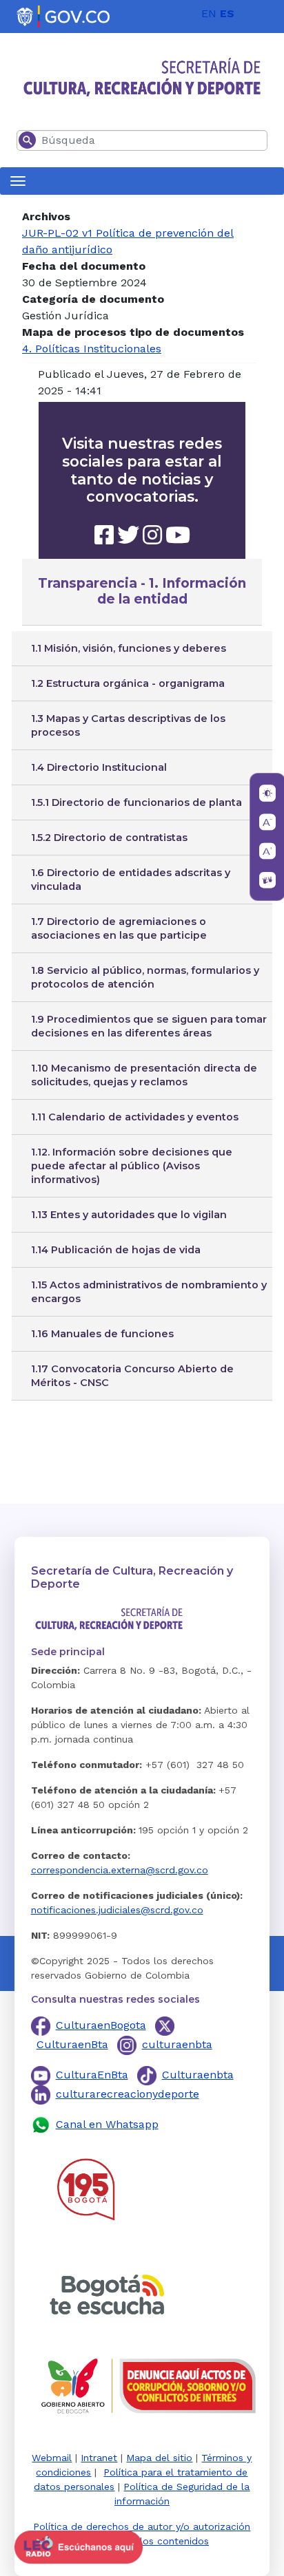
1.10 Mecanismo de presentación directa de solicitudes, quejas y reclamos (144, 1075)
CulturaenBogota (101, 2025)
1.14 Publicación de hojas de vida (116, 1250)
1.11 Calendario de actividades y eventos (135, 1117)
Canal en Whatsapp (107, 2124)
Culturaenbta (198, 2075)
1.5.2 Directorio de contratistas (109, 838)
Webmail (52, 2458)
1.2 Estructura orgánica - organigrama (128, 683)
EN (209, 13)
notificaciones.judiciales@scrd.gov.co (117, 1910)
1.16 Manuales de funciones (102, 1334)
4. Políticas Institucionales (92, 349)
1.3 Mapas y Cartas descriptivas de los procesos (128, 725)
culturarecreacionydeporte (128, 2094)
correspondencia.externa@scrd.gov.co (120, 1870)
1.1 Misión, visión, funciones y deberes (129, 648)
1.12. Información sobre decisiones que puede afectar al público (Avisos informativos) (132, 1166)
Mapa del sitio (159, 2458)
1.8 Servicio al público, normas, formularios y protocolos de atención (145, 977)
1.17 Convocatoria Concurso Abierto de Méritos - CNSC (132, 1376)
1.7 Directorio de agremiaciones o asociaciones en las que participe (119, 928)
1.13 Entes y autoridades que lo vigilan (129, 1215)
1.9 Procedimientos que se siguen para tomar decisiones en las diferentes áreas (149, 1026)
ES (227, 13)
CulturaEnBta (92, 2075)
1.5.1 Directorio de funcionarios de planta (136, 802)
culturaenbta (177, 2044)
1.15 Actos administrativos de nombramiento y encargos (149, 1292)
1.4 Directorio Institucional (99, 767)
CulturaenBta (72, 2044)
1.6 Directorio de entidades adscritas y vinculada (131, 880)
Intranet (99, 2458)
